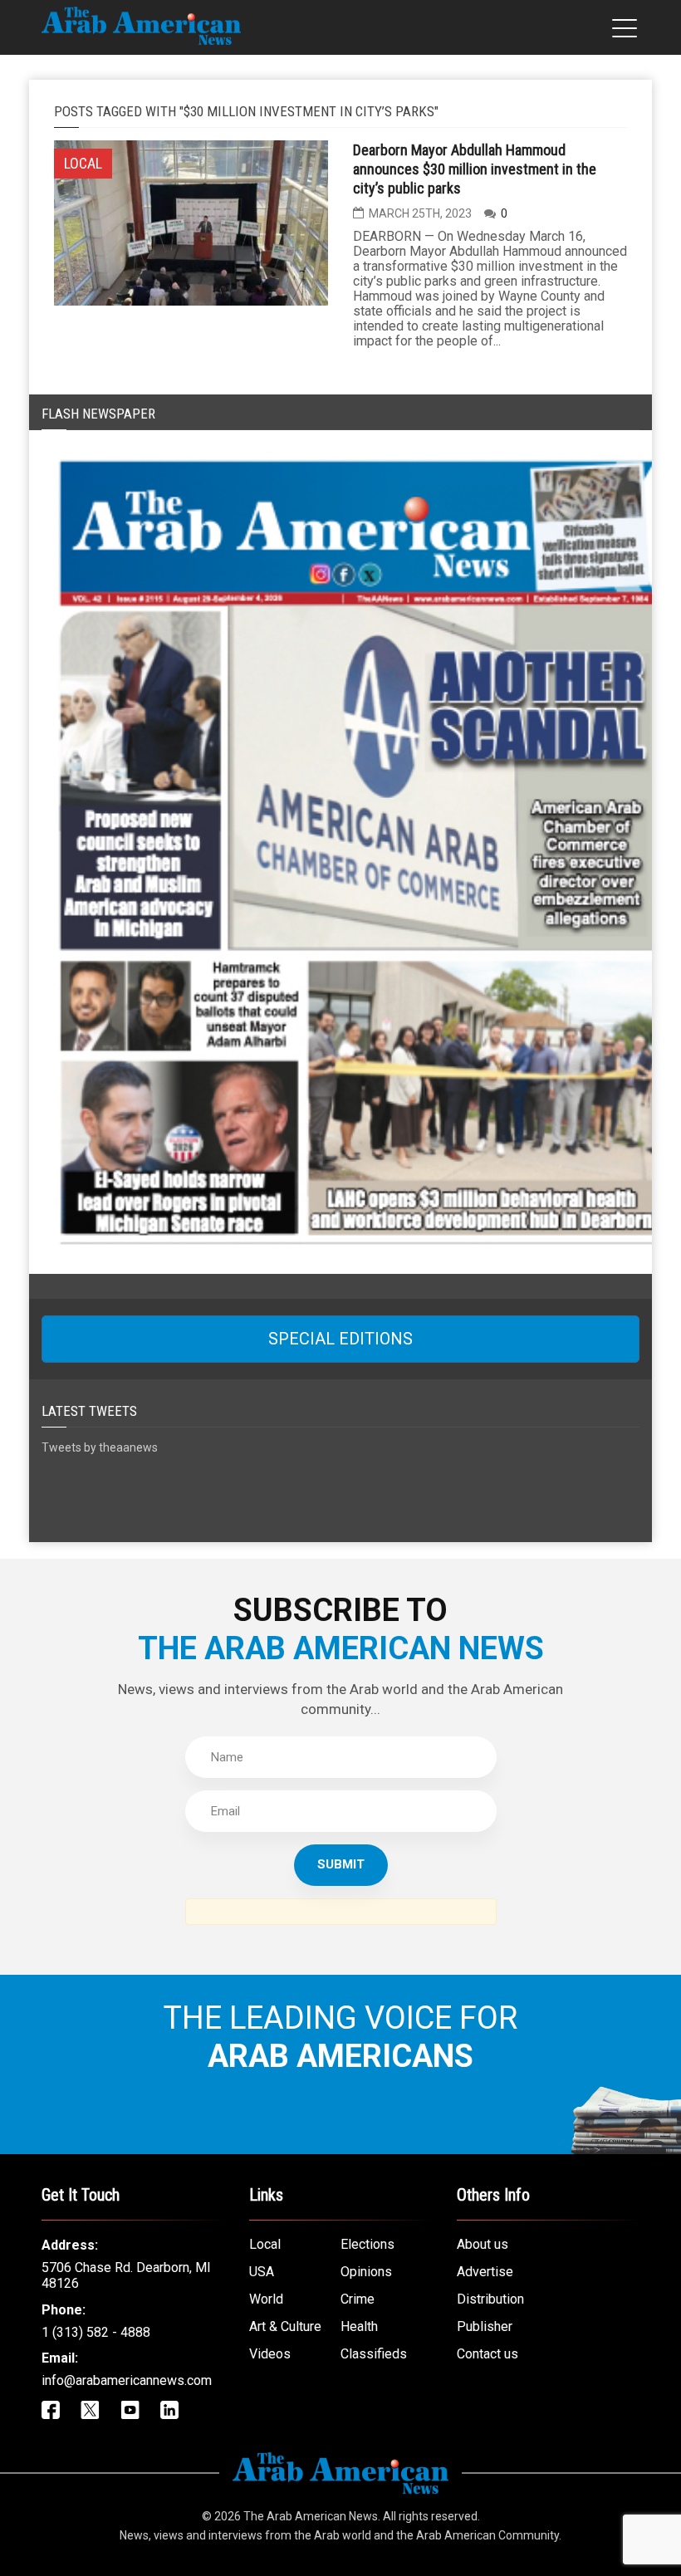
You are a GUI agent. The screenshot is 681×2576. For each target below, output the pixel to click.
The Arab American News (311, 2516)
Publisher (485, 2326)
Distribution (490, 2299)
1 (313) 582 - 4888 (96, 2332)
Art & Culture (285, 2326)
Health (359, 2326)
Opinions (366, 2272)
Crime (358, 2299)
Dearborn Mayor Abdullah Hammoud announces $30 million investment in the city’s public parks (475, 169)
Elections (367, 2244)
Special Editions (340, 1339)
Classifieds (374, 2354)
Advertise (485, 2272)
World (266, 2299)
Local (265, 2244)
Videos (270, 2354)
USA (262, 2272)
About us (483, 2244)
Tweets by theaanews (100, 1447)
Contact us (487, 2354)
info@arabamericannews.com (127, 2380)
